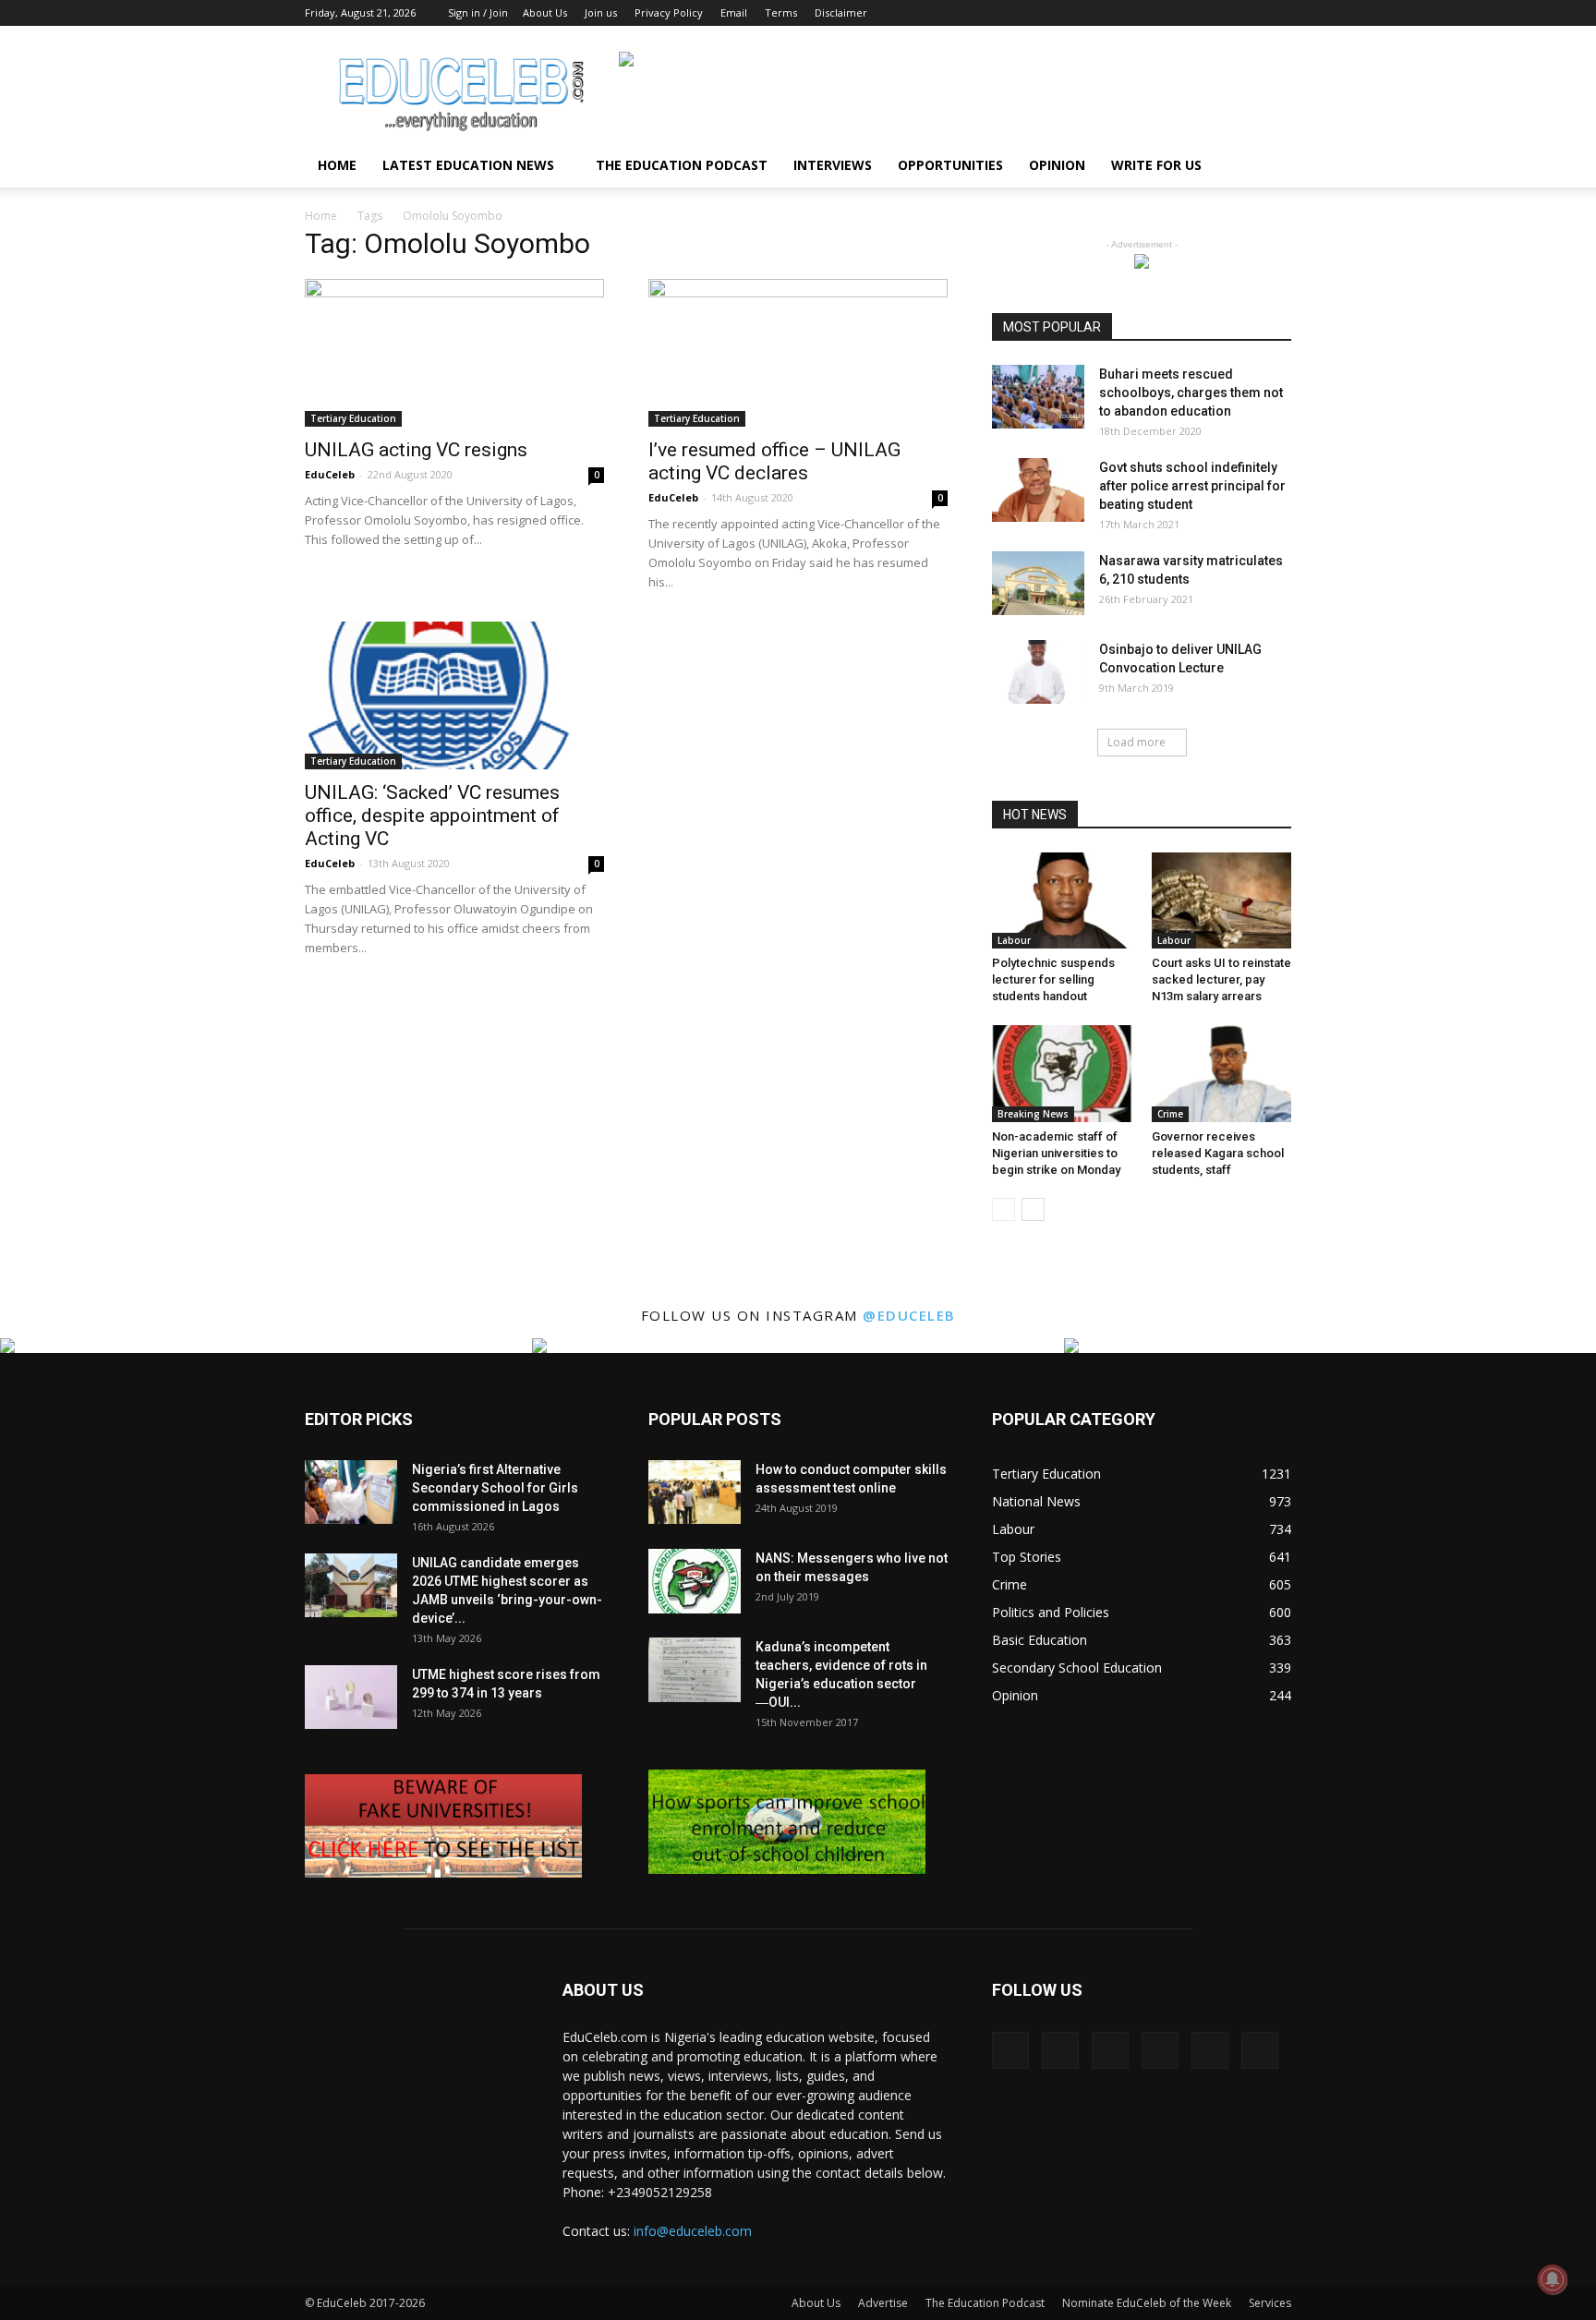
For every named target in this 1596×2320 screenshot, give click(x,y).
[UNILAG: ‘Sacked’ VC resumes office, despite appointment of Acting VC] (454, 695)
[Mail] (1216, 13)
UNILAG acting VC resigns (416, 450)
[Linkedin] (1186, 13)
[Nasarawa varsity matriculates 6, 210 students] (1038, 583)
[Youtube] (1277, 13)
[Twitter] (1247, 13)
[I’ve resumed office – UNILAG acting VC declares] (798, 353)
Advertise (883, 2303)
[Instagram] (1155, 13)
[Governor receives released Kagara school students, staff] (1222, 1073)
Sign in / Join (478, 12)
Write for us (1156, 165)
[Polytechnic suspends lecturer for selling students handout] (1062, 900)
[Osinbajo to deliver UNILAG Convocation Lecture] (1038, 672)
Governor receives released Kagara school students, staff (1218, 1153)
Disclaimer (841, 12)
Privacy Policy (669, 12)
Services (1270, 2303)
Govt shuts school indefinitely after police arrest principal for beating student (1192, 486)
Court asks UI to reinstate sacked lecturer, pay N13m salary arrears (1221, 979)
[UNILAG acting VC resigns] (454, 353)
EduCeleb (330, 474)
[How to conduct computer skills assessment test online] (695, 1492)
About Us (545, 12)
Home (337, 165)
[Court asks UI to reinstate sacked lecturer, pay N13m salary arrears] (1222, 900)
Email (734, 12)
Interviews (833, 165)
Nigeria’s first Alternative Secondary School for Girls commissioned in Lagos (495, 1488)
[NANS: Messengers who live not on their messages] (695, 1581)
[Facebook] (1125, 13)
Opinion (1057, 165)
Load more (1137, 742)
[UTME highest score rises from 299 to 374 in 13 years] (351, 1697)
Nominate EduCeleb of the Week (1147, 2303)
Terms (781, 12)
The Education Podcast (682, 165)
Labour (1014, 940)
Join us (601, 12)
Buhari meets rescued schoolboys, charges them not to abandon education (1191, 393)
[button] (1269, 167)
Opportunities (950, 165)
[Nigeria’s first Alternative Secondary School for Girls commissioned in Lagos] (351, 1492)
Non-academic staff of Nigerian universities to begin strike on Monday (1056, 1153)
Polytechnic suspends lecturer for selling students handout (1053, 979)
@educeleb (909, 1315)
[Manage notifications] (1553, 2279)
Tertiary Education (353, 418)
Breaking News (1033, 1114)
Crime (1170, 1114)
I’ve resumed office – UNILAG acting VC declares (774, 461)
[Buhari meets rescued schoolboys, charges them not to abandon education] (1038, 397)
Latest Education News (468, 165)
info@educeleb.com (693, 2231)
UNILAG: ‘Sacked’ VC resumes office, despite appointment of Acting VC (432, 816)
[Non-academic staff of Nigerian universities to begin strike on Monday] (1062, 1073)
